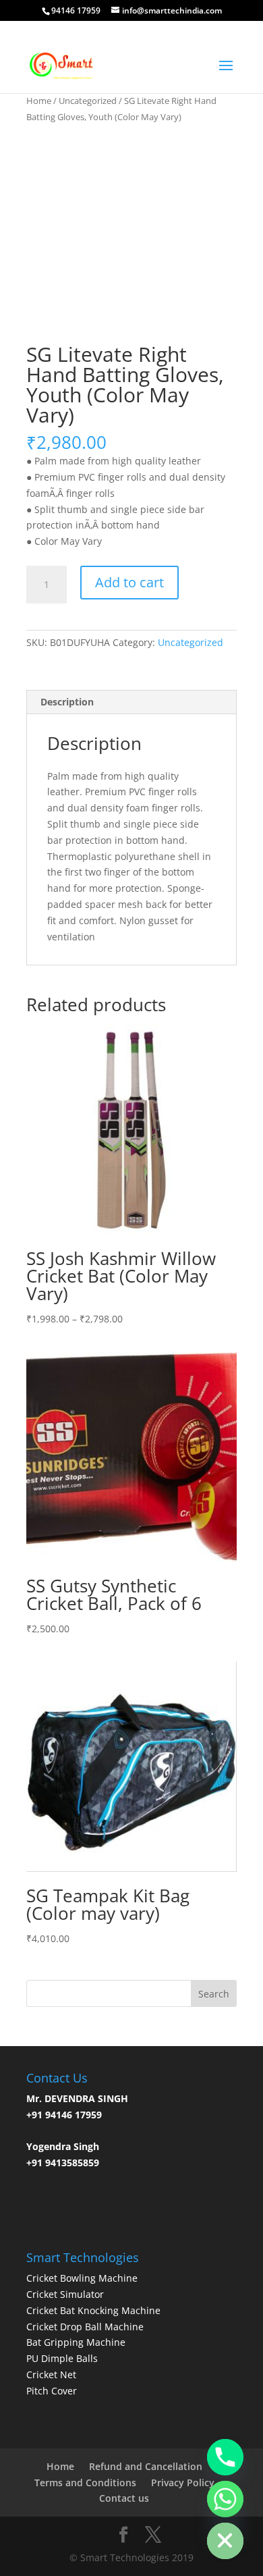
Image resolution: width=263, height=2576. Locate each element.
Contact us (124, 2498)
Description (67, 702)
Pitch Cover (52, 2391)
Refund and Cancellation (146, 2466)
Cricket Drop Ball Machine (85, 2327)
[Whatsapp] (225, 2499)
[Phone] (225, 2457)
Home (39, 101)
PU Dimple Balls (62, 2358)
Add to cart (129, 582)
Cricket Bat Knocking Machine (93, 2310)
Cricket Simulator (65, 2294)
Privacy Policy (183, 2483)
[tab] (131, 702)
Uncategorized (88, 101)
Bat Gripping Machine (76, 2342)
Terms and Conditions (85, 2483)
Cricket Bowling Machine (82, 2278)
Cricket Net (51, 2374)
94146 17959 (76, 10)
